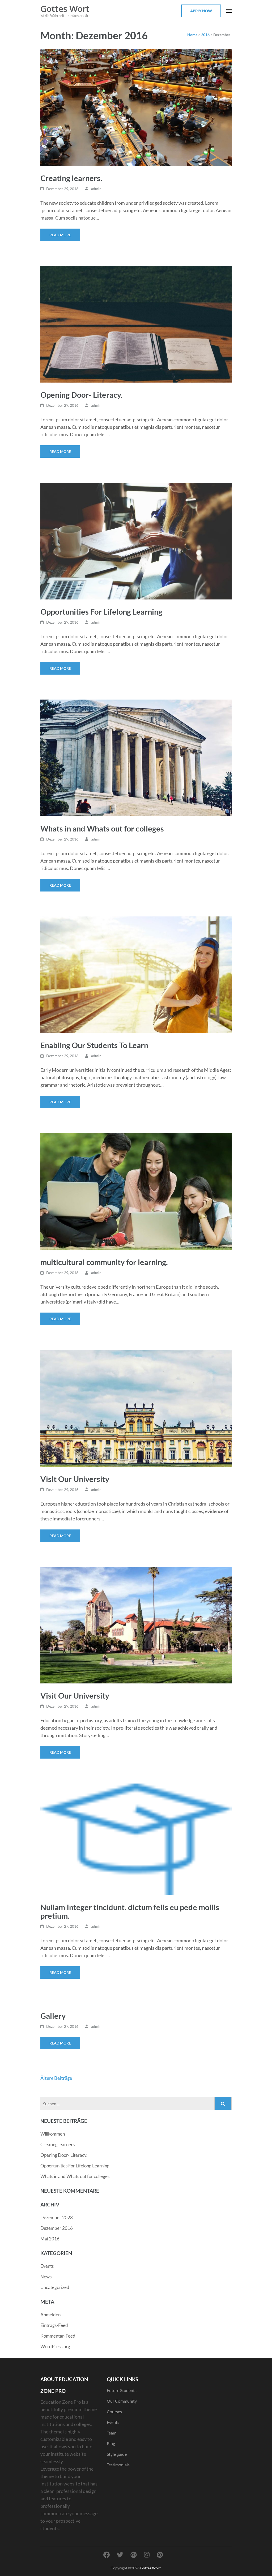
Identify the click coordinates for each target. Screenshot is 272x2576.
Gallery (53, 2016)
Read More (60, 235)
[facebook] (107, 2555)
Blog (111, 2443)
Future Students (122, 2390)
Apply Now (201, 11)
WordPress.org (55, 2346)
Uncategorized (55, 2287)
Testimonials (118, 2465)
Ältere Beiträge (56, 2078)
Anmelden (50, 2315)
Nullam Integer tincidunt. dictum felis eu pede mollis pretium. (130, 1911)
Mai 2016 (50, 2239)
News (46, 2277)
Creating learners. (71, 178)
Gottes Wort (65, 9)
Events (47, 2266)
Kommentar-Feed (58, 2336)
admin (96, 189)
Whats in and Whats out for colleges (102, 828)
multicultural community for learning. (104, 1262)
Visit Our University (75, 1479)
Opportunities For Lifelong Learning (101, 612)
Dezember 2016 (57, 2228)
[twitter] (120, 2555)
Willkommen (53, 2134)
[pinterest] (160, 2555)
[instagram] (147, 2555)
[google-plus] (134, 2555)
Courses (114, 2412)
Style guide (117, 2454)
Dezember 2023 (57, 2217)
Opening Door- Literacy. (81, 395)
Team (112, 2433)
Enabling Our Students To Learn (94, 1045)
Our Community (122, 2401)
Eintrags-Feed (54, 2325)
